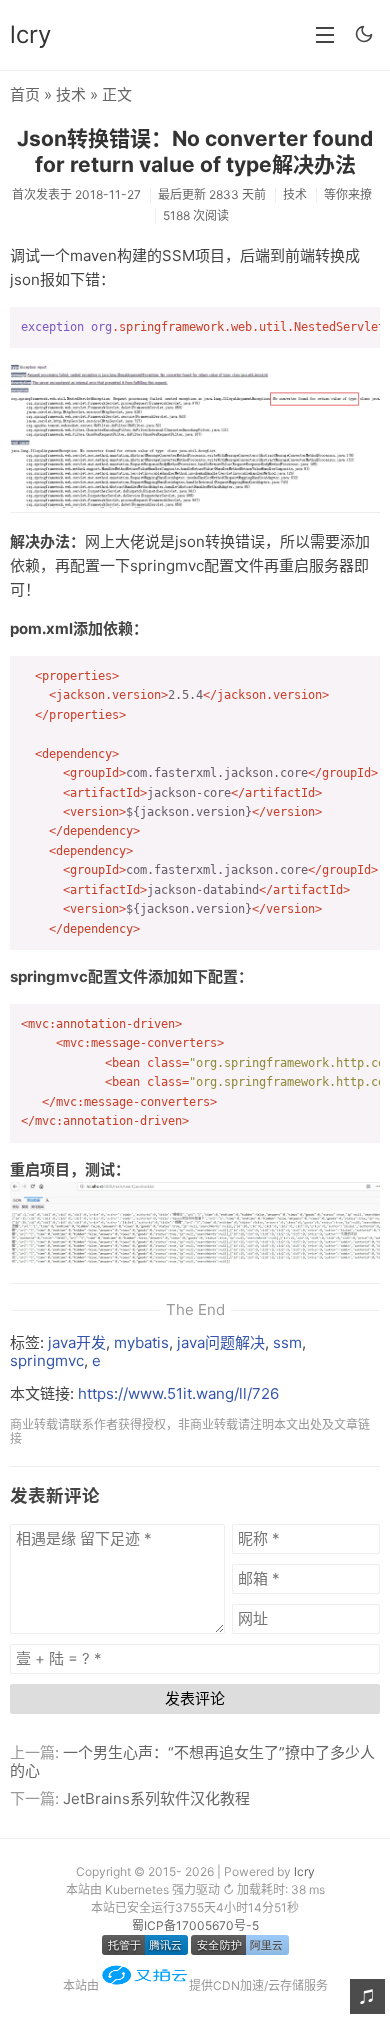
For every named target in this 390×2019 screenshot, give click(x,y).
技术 (71, 94)
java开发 (77, 1342)
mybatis (141, 1342)
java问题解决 (221, 1342)
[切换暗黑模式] (364, 34)
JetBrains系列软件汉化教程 (156, 1798)
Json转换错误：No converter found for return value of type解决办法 (195, 151)
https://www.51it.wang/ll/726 (178, 1393)
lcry (30, 34)
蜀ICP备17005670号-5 (195, 1925)
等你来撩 (348, 194)
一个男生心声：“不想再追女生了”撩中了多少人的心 (192, 1761)
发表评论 (195, 1698)
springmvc (47, 1360)
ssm (287, 1342)
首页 (25, 94)
